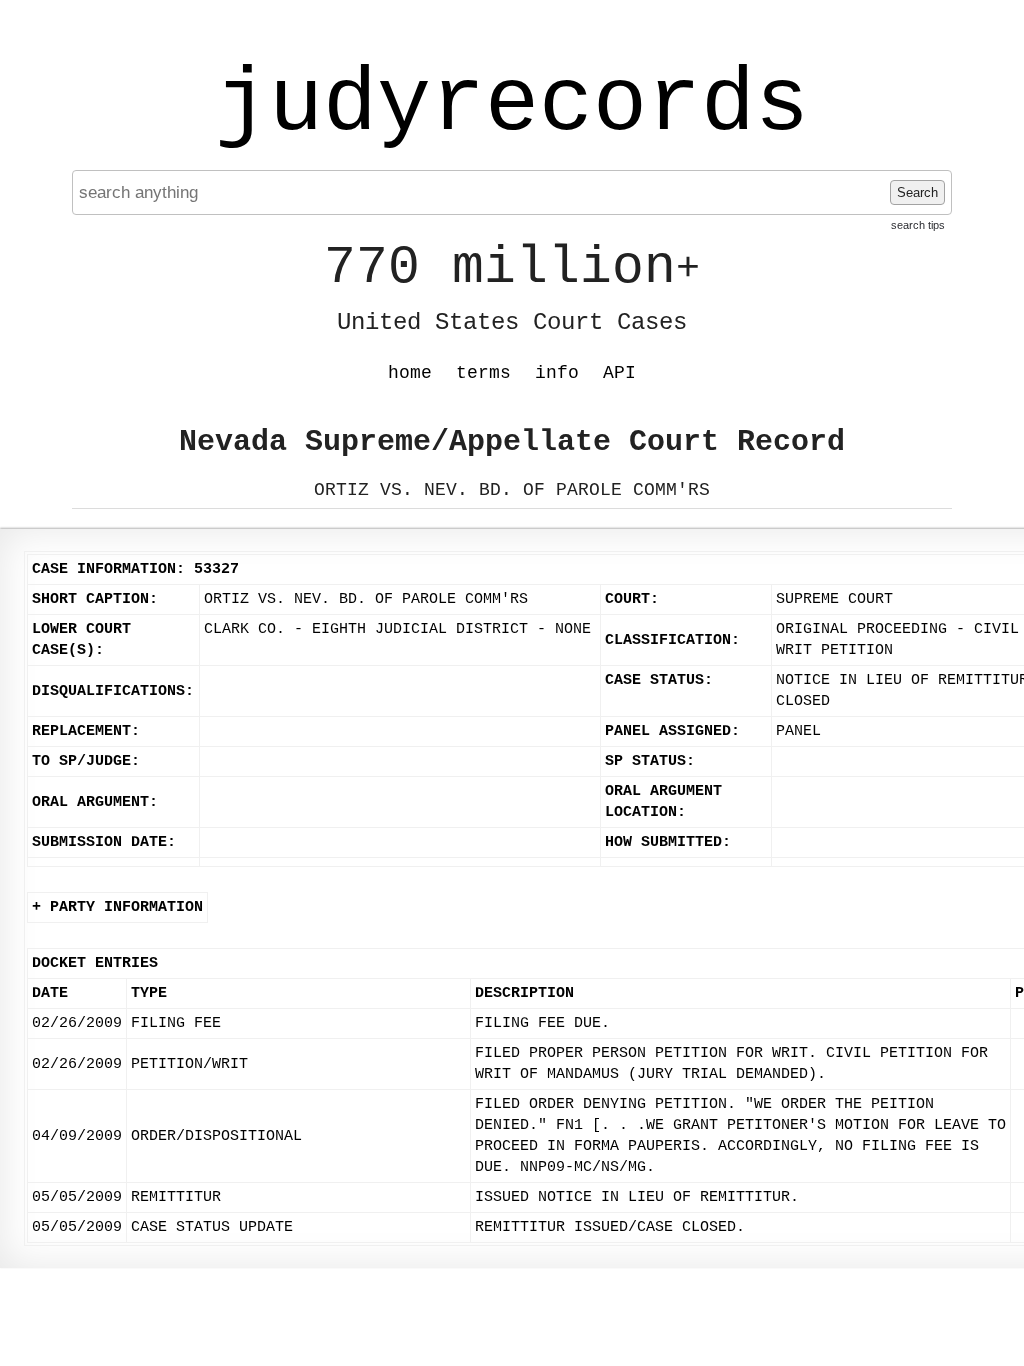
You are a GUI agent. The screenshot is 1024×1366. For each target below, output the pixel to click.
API (619, 373)
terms (483, 373)
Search (917, 192)
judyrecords (512, 105)
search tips (918, 225)
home (410, 373)
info (557, 373)
